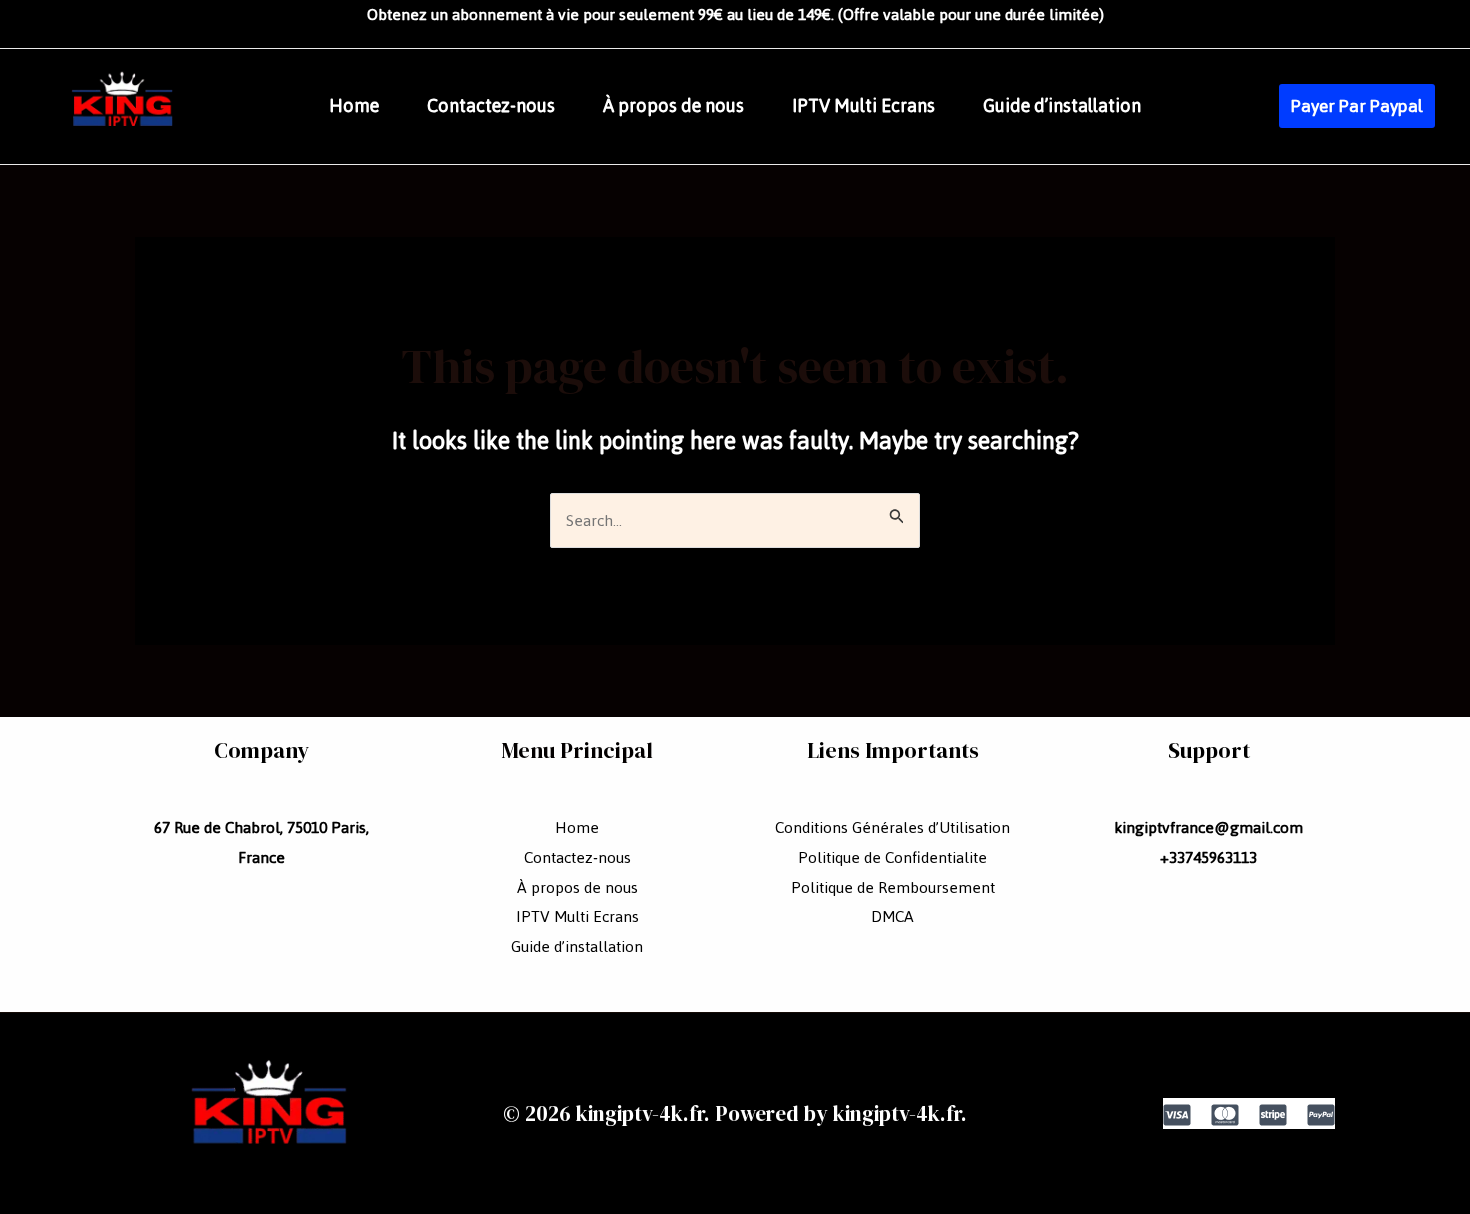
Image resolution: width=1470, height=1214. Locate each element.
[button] (1357, 106)
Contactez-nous (491, 106)
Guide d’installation (1062, 106)
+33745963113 (1208, 857)
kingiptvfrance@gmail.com (1208, 827)
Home (354, 106)
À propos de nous (673, 106)
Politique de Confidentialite (892, 857)
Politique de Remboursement (893, 887)
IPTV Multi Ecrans (863, 106)
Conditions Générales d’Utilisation (892, 827)
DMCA (892, 916)
